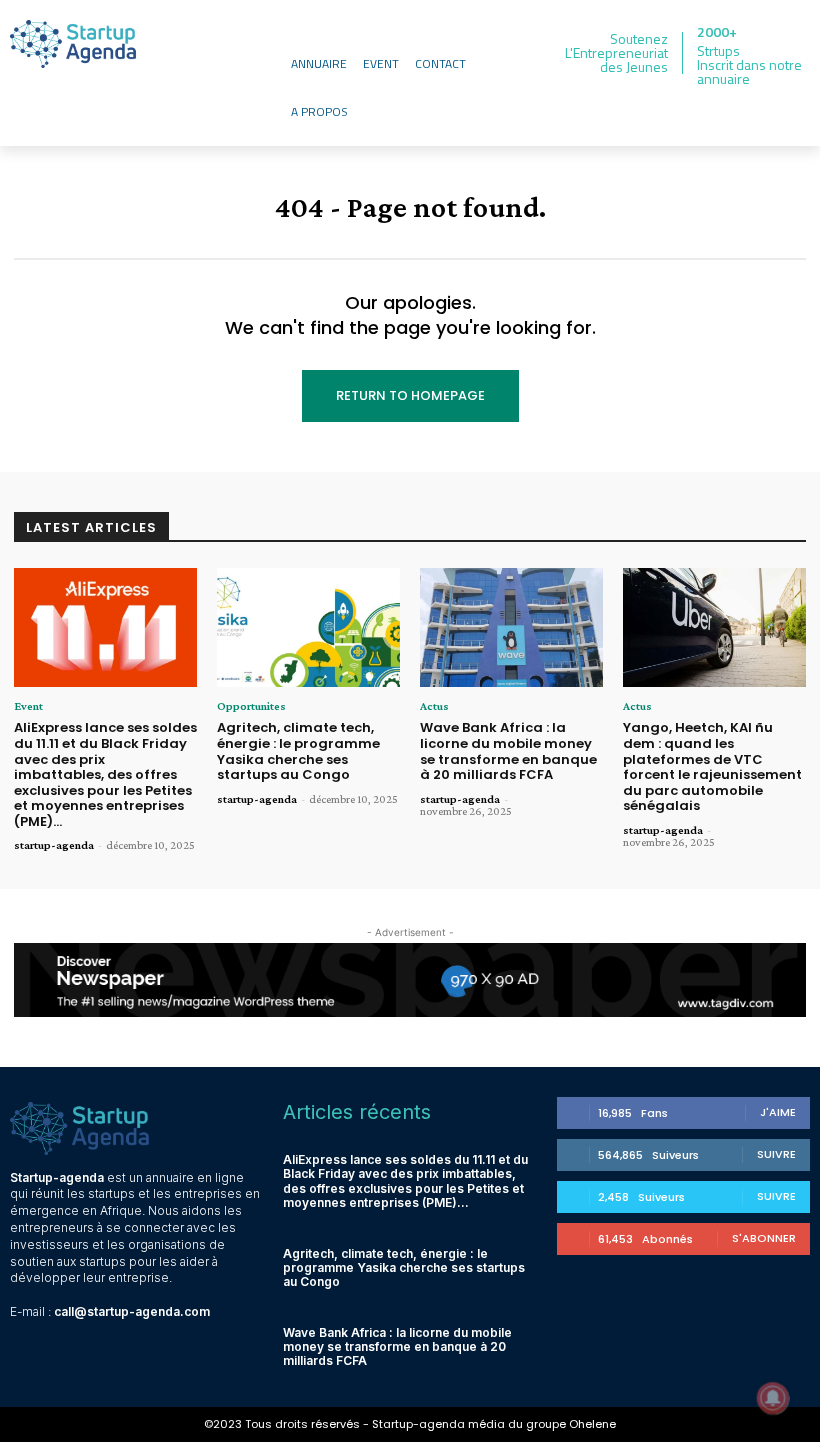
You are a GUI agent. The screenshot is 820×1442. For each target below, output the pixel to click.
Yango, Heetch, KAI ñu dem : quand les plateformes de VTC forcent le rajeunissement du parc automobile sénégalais (712, 766)
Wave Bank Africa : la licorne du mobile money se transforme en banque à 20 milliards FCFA (508, 751)
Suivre (776, 1154)
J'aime (778, 1112)
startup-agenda (54, 845)
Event (28, 706)
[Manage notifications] (773, 1398)
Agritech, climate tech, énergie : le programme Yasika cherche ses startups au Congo (298, 751)
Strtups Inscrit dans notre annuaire (749, 64)
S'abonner (764, 1238)
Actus (434, 706)
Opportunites (251, 706)
